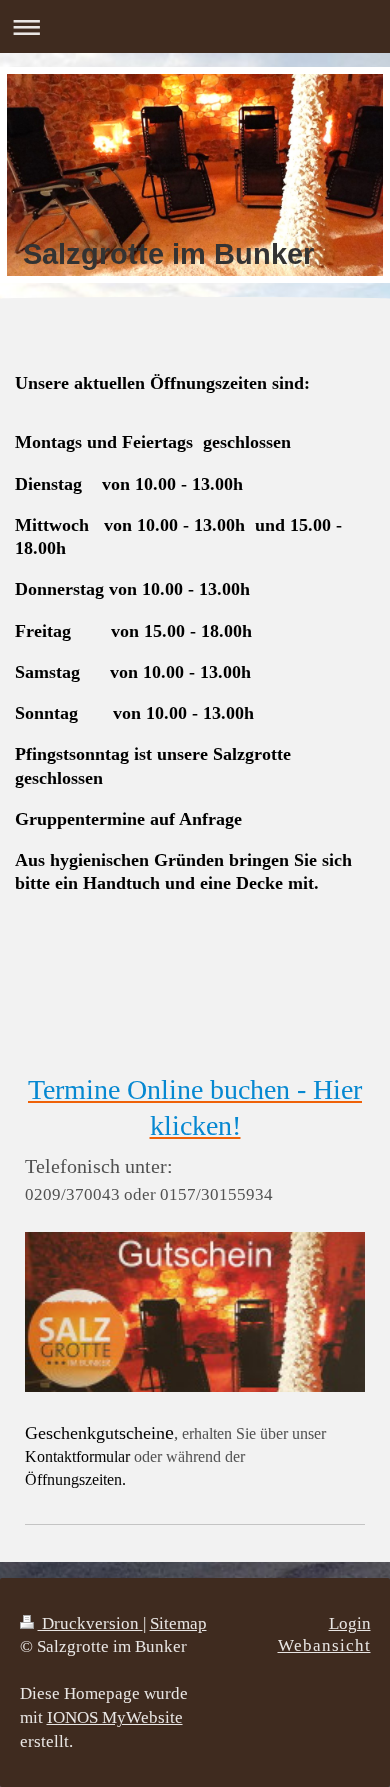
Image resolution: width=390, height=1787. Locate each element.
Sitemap (178, 1623)
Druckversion (90, 1623)
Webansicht (324, 1645)
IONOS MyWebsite (115, 1717)
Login (350, 1623)
